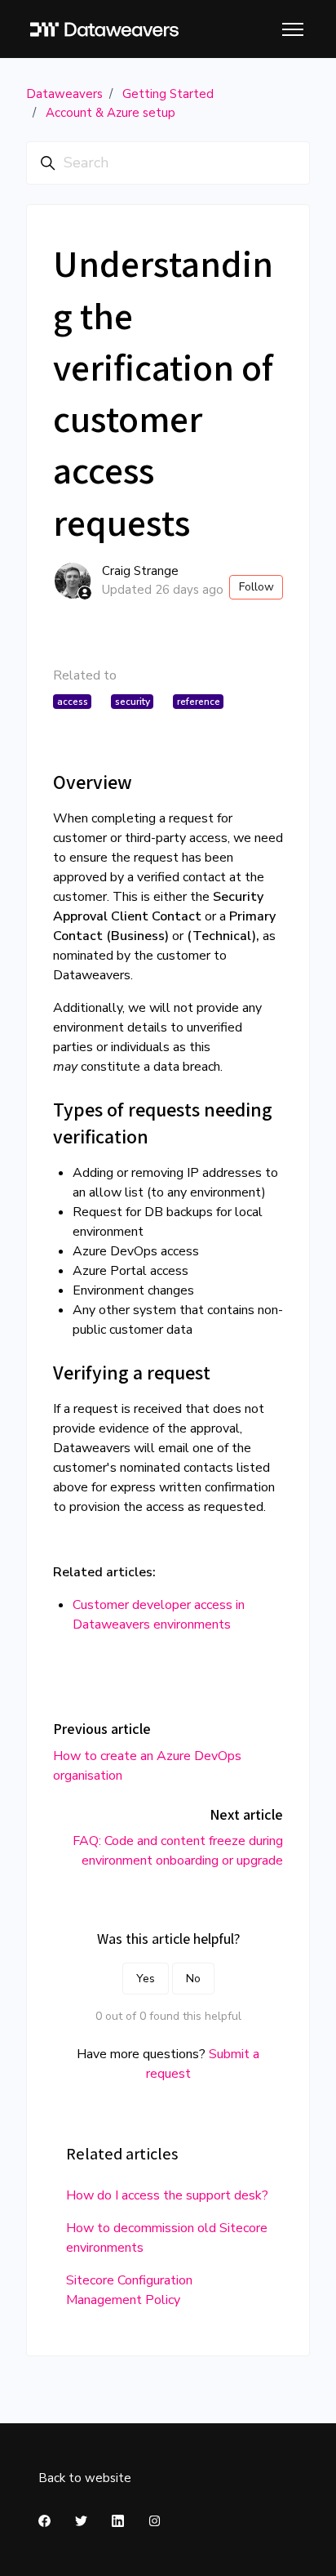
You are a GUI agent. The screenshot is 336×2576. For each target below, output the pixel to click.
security (133, 702)
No (193, 1979)
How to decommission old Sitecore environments (167, 2238)
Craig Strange (140, 571)
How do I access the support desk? (167, 2195)
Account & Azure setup (111, 113)
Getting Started (168, 94)
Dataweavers (64, 94)
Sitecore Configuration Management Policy (129, 2290)
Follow (256, 587)
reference (199, 702)
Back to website (85, 2478)
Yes (146, 1979)
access (73, 702)
